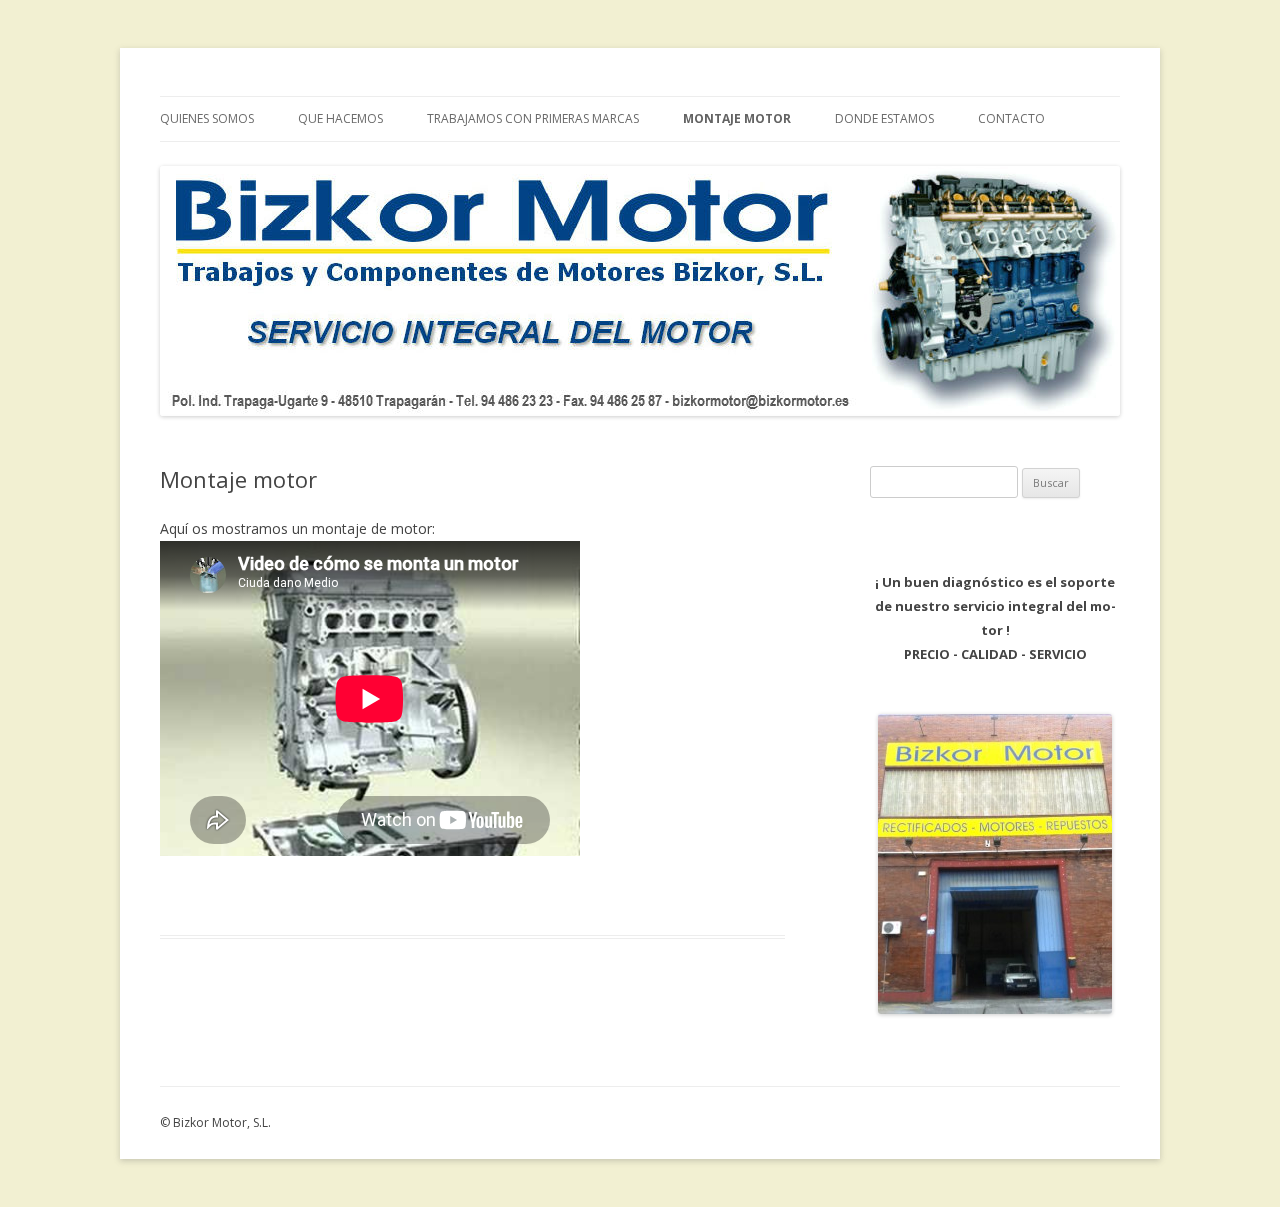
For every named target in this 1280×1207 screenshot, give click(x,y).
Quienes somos (207, 118)
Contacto (1011, 118)
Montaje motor (737, 118)
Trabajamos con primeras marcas (533, 118)
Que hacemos (340, 118)
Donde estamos (884, 118)
